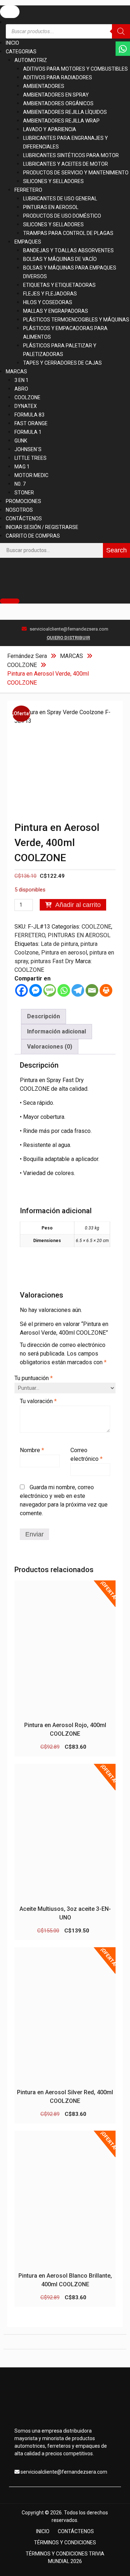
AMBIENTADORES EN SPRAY (56, 95)
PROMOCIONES (23, 501)
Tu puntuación (34, 1378)
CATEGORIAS (21, 52)
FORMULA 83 (29, 415)
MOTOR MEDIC (31, 475)
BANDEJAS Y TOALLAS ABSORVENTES (68, 250)
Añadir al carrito (78, 905)
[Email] (92, 990)
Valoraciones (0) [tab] (50, 1047)
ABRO (21, 389)
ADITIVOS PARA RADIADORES (58, 77)
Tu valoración (38, 1401)
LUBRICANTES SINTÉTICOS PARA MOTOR (71, 155)
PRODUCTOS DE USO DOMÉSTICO (62, 216)
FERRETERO (28, 190)
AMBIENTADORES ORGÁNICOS (58, 103)
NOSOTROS (19, 510)
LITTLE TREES (31, 458)
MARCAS (16, 372)
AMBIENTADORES (44, 86)
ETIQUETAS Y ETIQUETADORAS (59, 285)
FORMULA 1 (28, 432)
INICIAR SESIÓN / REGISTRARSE (42, 527)
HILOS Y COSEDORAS (48, 302)
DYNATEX (26, 406)
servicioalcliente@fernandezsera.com (69, 629)
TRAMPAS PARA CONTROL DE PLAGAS (68, 233)
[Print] (106, 990)
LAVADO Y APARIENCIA (50, 129)
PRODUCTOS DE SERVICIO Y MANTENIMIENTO (76, 173)
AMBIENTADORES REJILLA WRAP (61, 121)
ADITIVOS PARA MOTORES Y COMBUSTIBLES (75, 69)
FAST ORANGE (31, 423)
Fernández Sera (27, 656)
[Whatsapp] (64, 990)
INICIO (12, 43)
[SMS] (50, 990)
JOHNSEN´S (28, 449)
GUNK (21, 441)
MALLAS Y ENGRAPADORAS (56, 311)
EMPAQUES (28, 242)
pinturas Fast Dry (52, 961)
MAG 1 (22, 467)
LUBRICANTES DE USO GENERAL (60, 199)
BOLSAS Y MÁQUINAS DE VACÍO (60, 259)
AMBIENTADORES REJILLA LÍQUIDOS (65, 112)
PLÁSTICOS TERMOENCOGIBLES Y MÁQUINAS (76, 320)
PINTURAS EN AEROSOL (51, 207)
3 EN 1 (21, 380)
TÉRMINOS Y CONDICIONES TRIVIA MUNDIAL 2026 (65, 2557)
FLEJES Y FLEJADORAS (50, 294)
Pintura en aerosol (64, 953)
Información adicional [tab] (57, 1031)
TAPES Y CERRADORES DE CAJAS (62, 363)
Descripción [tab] (44, 1016)
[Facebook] (21, 990)
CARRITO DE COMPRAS (33, 536)
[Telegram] (78, 990)
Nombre (32, 1450)
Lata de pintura (59, 944)
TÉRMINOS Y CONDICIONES (65, 2542)
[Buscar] (121, 31)
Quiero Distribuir (68, 638)
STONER (24, 493)
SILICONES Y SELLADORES (53, 181)
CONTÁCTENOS (24, 519)
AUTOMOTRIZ (31, 60)
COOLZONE (27, 397)
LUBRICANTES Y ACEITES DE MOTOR (66, 164)
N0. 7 (20, 484)
